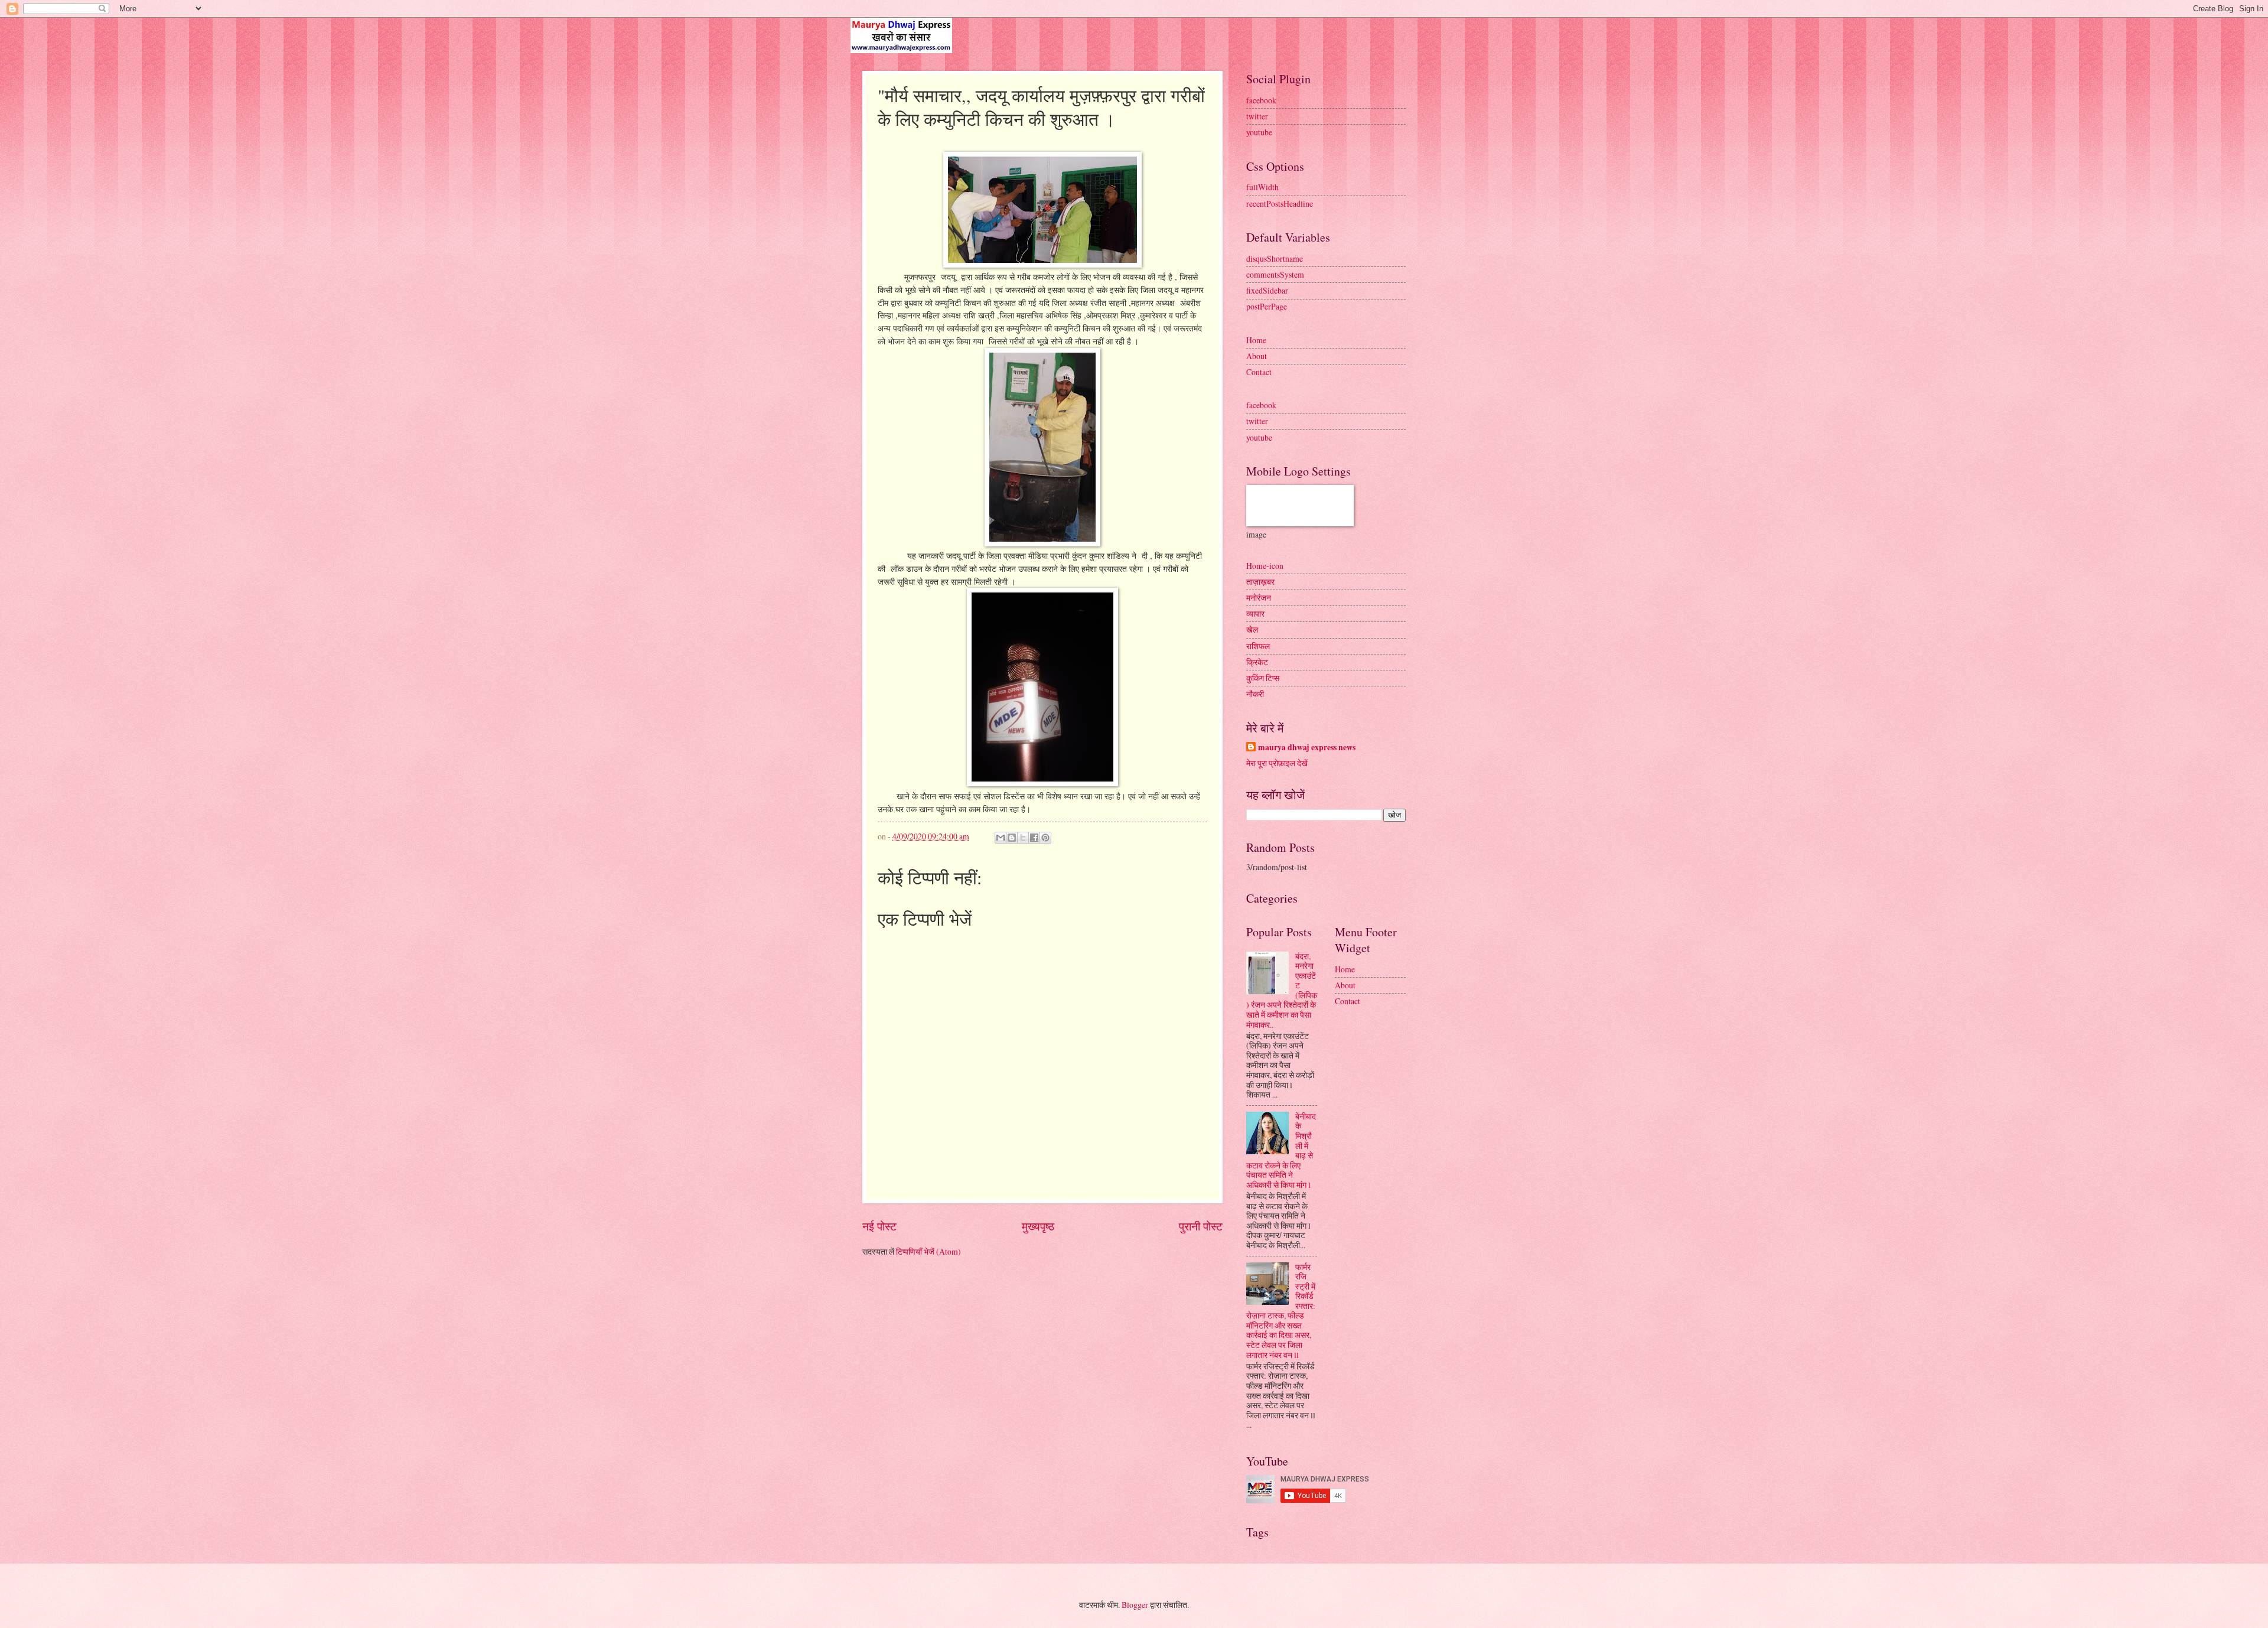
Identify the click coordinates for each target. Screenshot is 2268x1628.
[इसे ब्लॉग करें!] (1012, 838)
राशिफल (1258, 646)
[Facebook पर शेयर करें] (1034, 838)
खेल (1252, 629)
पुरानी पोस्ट (1201, 1226)
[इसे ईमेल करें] (1001, 838)
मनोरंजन (1259, 598)
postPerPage (1267, 306)
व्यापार (1255, 613)
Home (1256, 340)
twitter (1257, 116)
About (1257, 356)
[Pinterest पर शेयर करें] (1045, 838)
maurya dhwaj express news (1307, 748)
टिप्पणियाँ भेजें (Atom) (928, 1251)
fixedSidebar (1267, 290)
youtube (1259, 132)
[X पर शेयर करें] (1023, 838)
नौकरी (1255, 694)
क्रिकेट (1257, 662)
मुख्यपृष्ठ (1038, 1226)
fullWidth (1262, 187)
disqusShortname (1275, 258)
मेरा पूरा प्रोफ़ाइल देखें (1277, 763)
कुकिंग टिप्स (1263, 678)
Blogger (1135, 1605)
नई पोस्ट (879, 1226)
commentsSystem (1275, 274)
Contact (1259, 372)
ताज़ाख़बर (1260, 582)
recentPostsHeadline (1280, 203)
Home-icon (1265, 566)
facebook (1261, 100)
